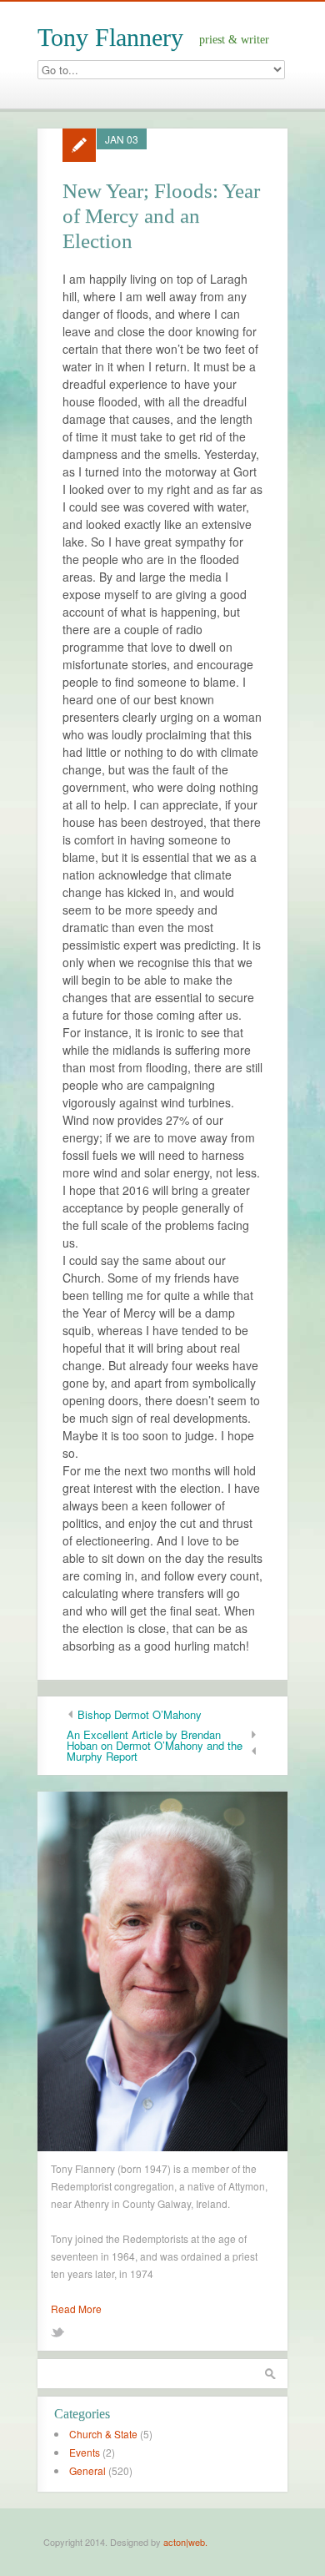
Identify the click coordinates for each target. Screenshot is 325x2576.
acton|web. (185, 2542)
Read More (76, 2309)
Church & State (103, 2434)
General (87, 2470)
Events (85, 2452)
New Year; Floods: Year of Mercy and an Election (161, 216)
